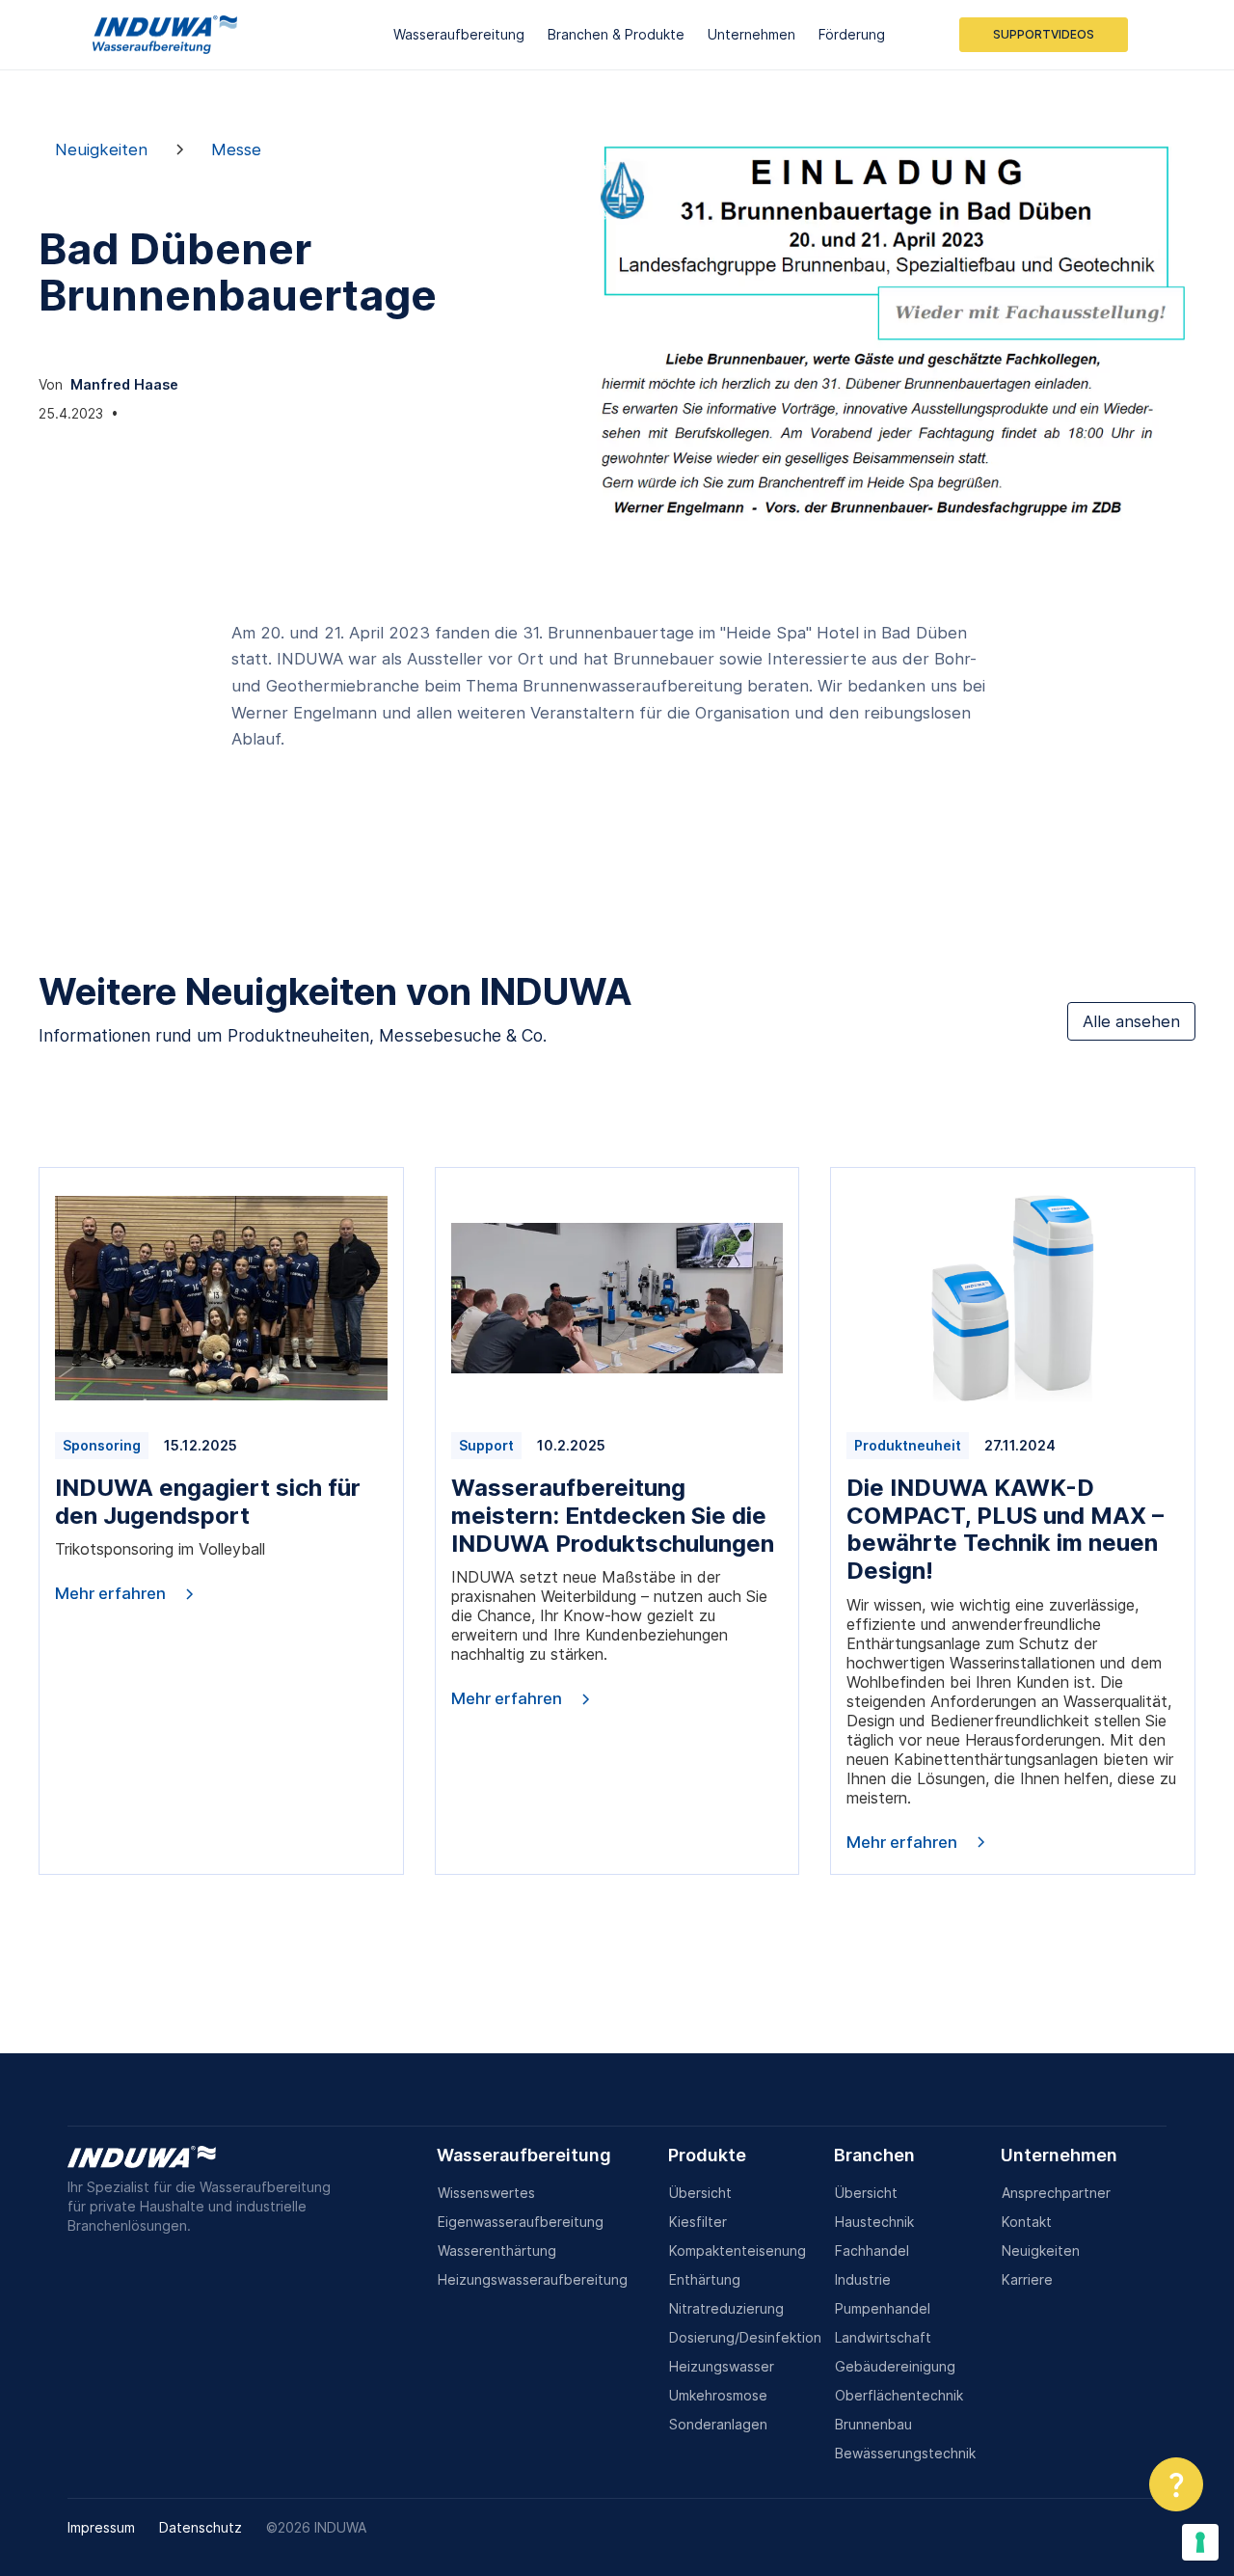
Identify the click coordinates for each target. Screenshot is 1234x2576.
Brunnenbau (873, 2424)
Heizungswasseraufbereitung (533, 2279)
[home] (165, 35)
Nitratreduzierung (726, 2308)
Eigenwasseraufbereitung (521, 2222)
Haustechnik (874, 2222)
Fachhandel (872, 2251)
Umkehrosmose (718, 2395)
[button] (1176, 2484)
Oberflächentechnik (899, 2395)
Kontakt (1027, 2222)
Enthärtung (705, 2279)
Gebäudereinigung (895, 2366)
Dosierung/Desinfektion (745, 2337)
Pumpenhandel (883, 2308)
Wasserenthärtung (497, 2251)
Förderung (852, 34)
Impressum (101, 2527)
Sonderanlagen (718, 2424)
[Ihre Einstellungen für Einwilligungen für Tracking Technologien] (1200, 2542)
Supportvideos (1044, 34)
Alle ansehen (1131, 1021)
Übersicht (700, 2193)
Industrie (863, 2279)
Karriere (1027, 2279)
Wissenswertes (486, 2193)
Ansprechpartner (1056, 2193)
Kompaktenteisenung (738, 2251)
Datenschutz (201, 2527)
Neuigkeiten (1041, 2251)
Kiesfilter (698, 2222)
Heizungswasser (722, 2366)
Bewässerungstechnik (905, 2453)
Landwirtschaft (883, 2337)
